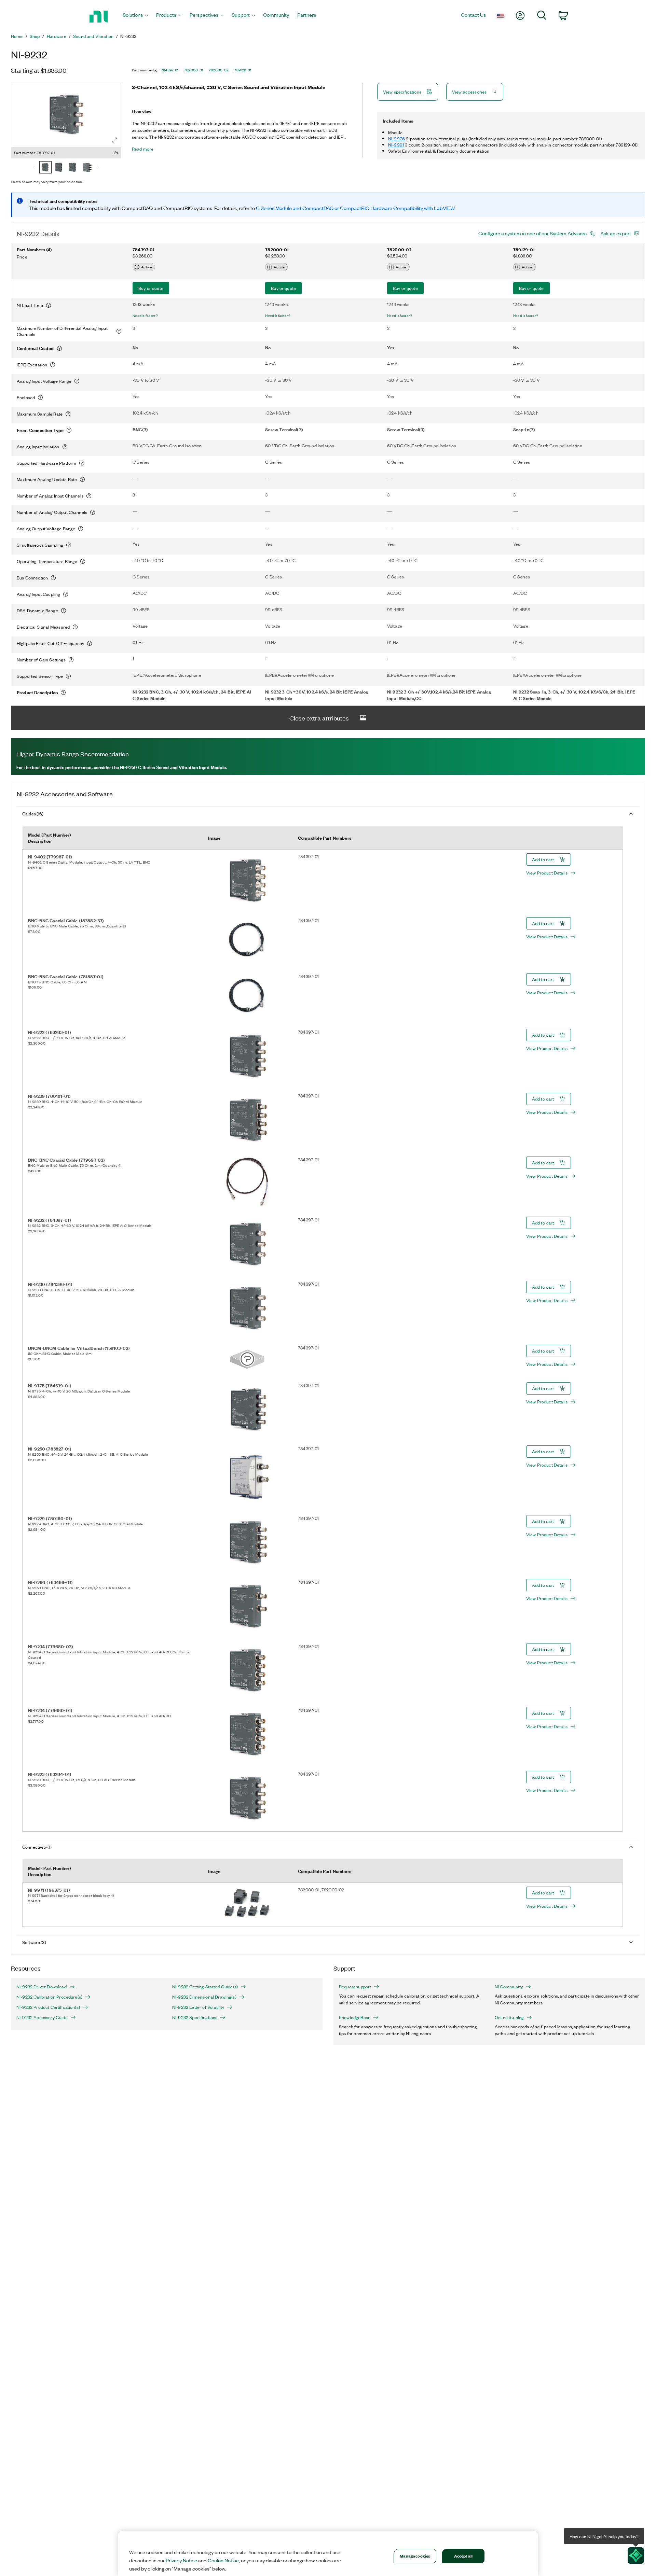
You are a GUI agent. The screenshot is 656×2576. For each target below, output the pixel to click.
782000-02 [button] (219, 70)
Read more (143, 149)
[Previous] (34, 168)
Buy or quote (151, 288)
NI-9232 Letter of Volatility (198, 2007)
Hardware (57, 36)
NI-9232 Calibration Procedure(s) (49, 1997)
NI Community (509, 1987)
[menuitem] (135, 17)
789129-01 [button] (243, 70)
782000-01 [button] (194, 70)
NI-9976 (397, 138)
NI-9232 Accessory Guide (42, 2017)
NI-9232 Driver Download (42, 1987)
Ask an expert (616, 233)
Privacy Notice (181, 2560)
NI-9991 (396, 145)
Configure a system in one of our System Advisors (532, 233)
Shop (35, 36)
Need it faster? (145, 316)
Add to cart (543, 859)
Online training (509, 2017)
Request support (355, 1987)
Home (17, 36)
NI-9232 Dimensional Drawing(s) (204, 1997)
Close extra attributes (319, 718)
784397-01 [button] (170, 70)
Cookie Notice (223, 2560)
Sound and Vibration (93, 36)
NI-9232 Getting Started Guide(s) (205, 1987)
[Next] (98, 168)
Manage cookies (415, 2556)
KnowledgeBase (355, 2017)
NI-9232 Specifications (195, 2017)
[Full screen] (114, 140)
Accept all (463, 2556)
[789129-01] (86, 168)
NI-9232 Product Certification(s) (48, 2007)
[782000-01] (59, 168)
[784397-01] (45, 168)
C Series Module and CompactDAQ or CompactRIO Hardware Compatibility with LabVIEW (355, 208)
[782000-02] (73, 168)
